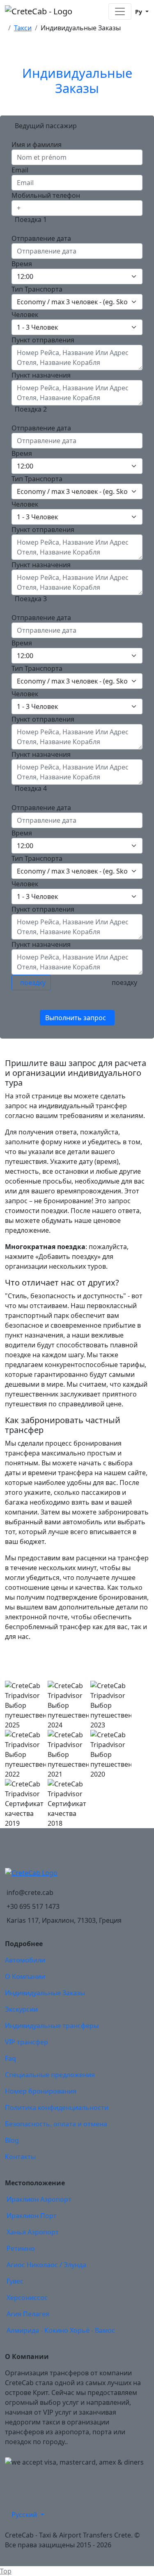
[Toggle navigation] (120, 11)
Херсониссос (27, 2298)
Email (20, 170)
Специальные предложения (50, 2075)
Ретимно (21, 2248)
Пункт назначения (41, 375)
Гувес (15, 2281)
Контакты (20, 2157)
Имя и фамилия (37, 145)
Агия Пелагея (28, 2314)
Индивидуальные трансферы (52, 2026)
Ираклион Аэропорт (39, 2199)
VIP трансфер (26, 2042)
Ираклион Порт (32, 2216)
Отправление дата (41, 238)
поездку (33, 982)
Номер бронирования (41, 2091)
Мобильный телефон (46, 195)
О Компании (25, 1976)
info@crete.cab (30, 1892)
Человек (25, 315)
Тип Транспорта (37, 289)
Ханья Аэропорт (33, 2232)
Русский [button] (25, 2515)
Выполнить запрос (76, 1018)
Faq (10, 2058)
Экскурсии (21, 2009)
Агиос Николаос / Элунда (46, 2265)
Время (22, 264)
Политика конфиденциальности (57, 2107)
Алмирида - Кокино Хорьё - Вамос (61, 2330)
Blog (12, 2140)
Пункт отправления (43, 340)
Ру (139, 12)
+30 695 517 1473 (33, 1906)
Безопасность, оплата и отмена (56, 2124)
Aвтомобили (25, 1960)
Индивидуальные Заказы (45, 1993)
